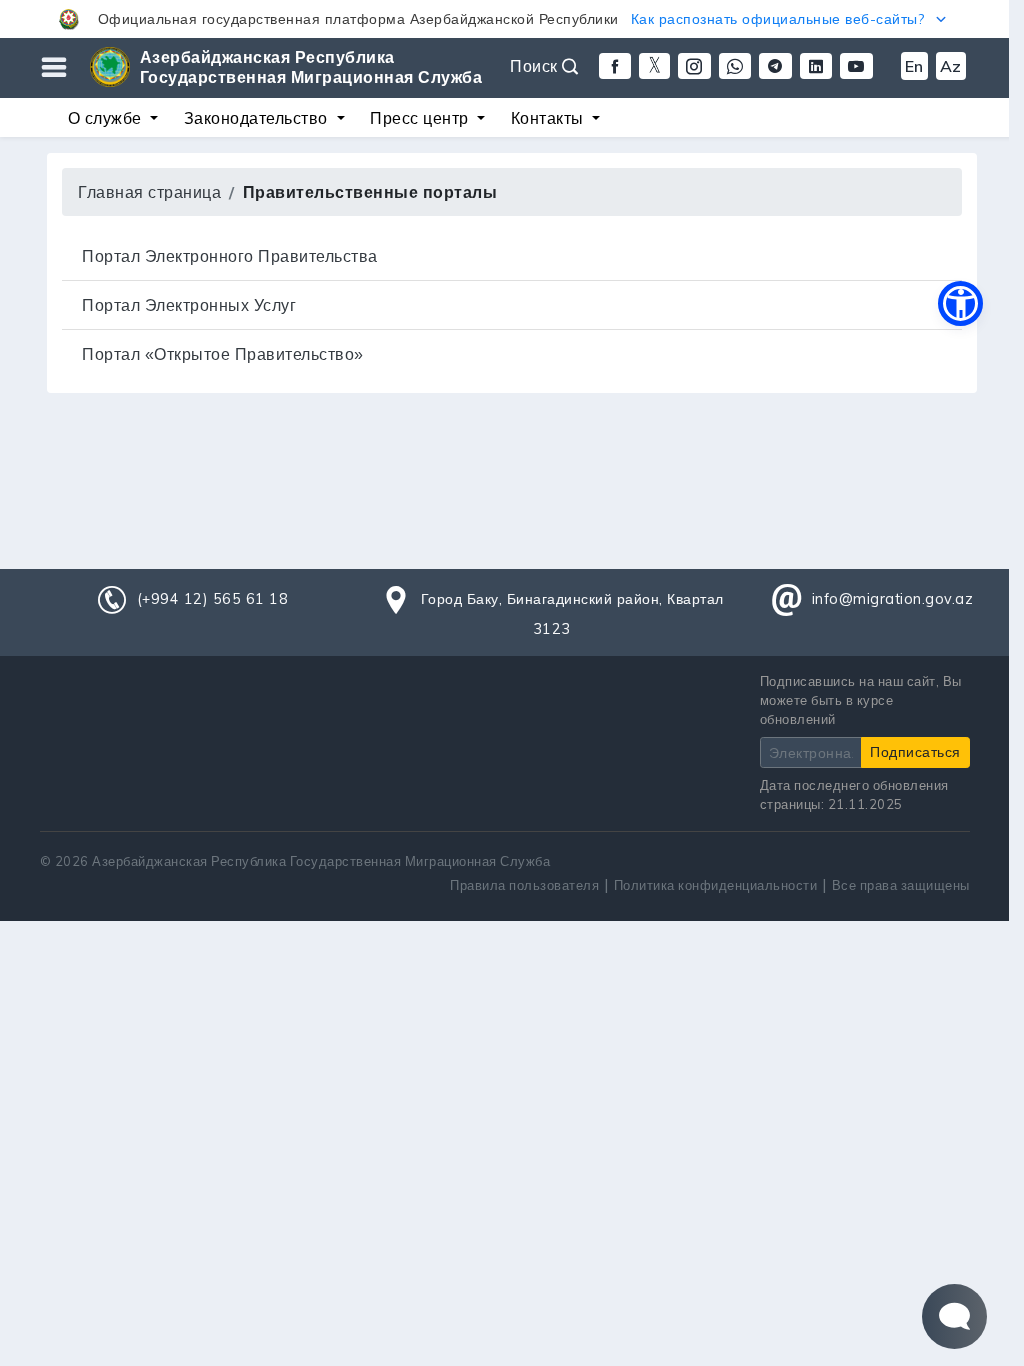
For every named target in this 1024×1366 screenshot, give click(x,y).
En (914, 66)
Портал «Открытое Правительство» (223, 354)
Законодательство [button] (258, 118)
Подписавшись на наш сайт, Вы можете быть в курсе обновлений (861, 700)
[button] (504, 19)
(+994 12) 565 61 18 (213, 599)
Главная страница (149, 192)
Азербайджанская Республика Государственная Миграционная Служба (311, 67)
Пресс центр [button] (421, 118)
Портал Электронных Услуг (189, 305)
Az (951, 66)
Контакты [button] (550, 118)
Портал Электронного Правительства (230, 256)
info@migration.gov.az (893, 599)
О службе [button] (107, 118)
